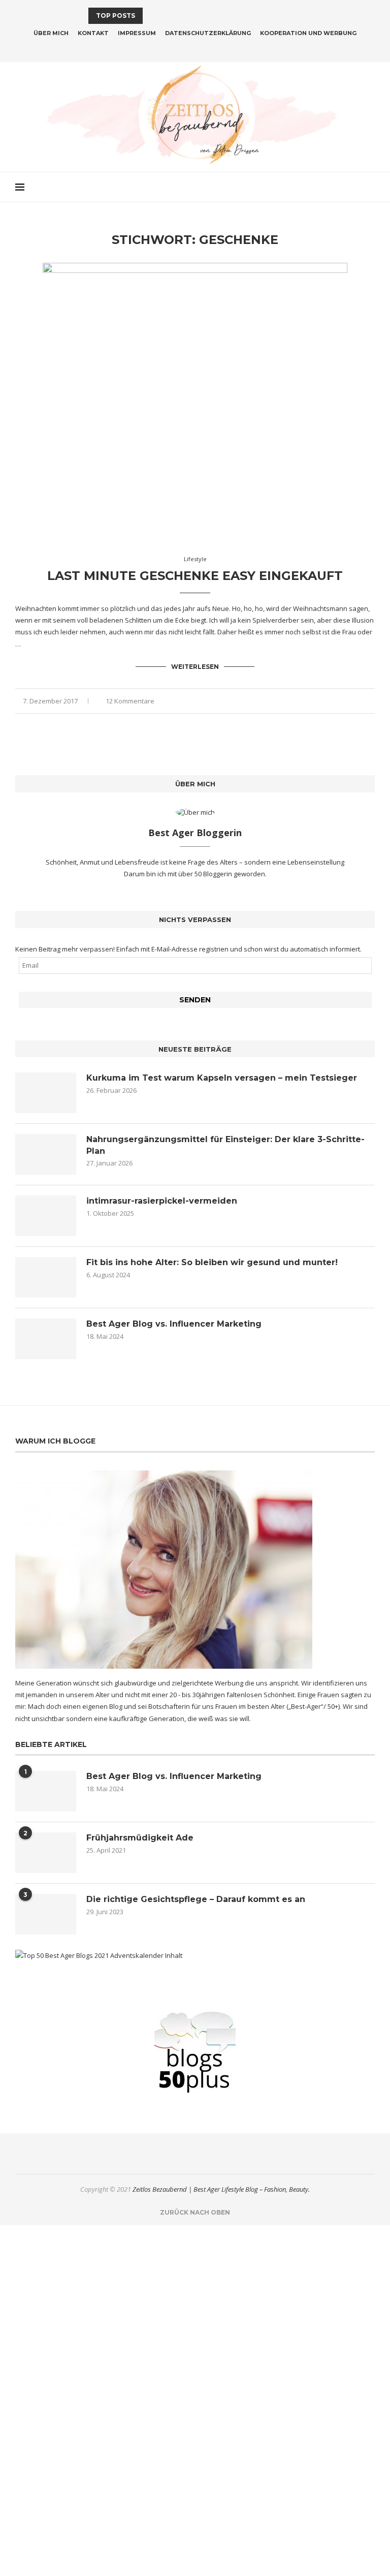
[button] (152, 16)
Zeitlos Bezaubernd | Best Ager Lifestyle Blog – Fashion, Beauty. (221, 2189)
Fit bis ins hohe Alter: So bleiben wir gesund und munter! (212, 1262)
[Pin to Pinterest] (361, 701)
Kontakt (93, 33)
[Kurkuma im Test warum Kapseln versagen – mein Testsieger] (46, 1093)
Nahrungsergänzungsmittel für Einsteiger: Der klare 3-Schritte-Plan (225, 1145)
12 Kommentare (130, 701)
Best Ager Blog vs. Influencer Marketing (174, 1324)
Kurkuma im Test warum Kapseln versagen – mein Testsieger (222, 1078)
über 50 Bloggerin (206, 874)
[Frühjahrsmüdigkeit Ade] (46, 1853)
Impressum (137, 33)
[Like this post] (328, 701)
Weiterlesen (195, 667)
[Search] (370, 187)
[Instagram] (188, 48)
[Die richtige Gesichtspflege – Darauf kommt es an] (46, 1914)
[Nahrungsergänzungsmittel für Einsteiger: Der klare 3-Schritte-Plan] (46, 1154)
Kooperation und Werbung (308, 33)
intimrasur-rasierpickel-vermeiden (162, 1201)
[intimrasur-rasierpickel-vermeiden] (46, 1216)
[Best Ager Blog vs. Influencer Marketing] (46, 1339)
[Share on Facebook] (340, 701)
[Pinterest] (202, 48)
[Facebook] (175, 48)
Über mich (51, 33)
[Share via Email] (372, 701)
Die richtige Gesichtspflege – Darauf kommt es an (196, 1899)
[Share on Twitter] (351, 701)
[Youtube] (215, 48)
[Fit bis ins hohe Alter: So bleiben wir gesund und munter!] (46, 1277)
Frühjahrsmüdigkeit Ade (140, 1838)
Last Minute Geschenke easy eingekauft (195, 576)
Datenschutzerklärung (208, 33)
